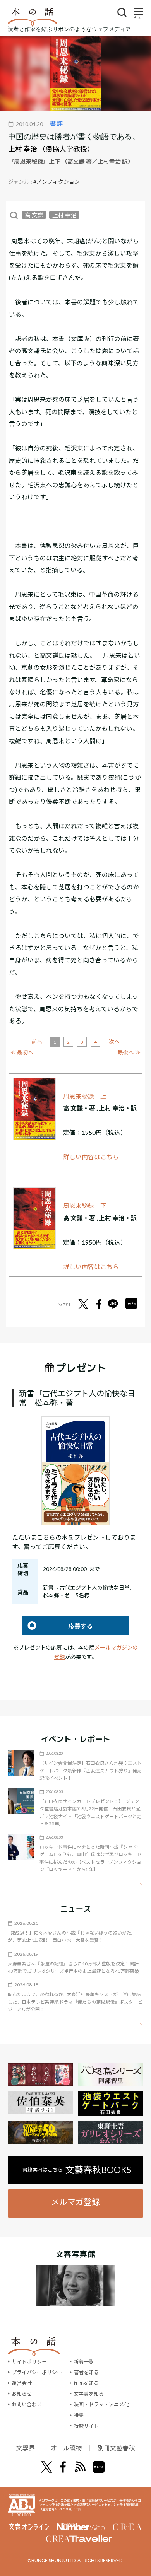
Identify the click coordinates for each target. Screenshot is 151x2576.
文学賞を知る (89, 2394)
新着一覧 (84, 2362)
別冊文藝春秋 (116, 2448)
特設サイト (86, 2426)
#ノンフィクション (57, 182)
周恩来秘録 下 (85, 1205)
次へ (114, 1041)
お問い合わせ (27, 2404)
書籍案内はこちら (77, 2170)
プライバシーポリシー (37, 2372)
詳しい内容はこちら (91, 1157)
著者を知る (86, 2372)
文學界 (26, 2448)
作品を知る (86, 2383)
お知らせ (22, 2394)
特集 (79, 2415)
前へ (37, 1041)
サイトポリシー (29, 2362)
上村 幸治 (23, 149)
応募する (57, 1626)
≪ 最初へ (22, 1052)
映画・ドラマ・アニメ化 (101, 2404)
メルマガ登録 (75, 2202)
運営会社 (22, 2383)
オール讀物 (66, 2448)
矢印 (134, 1884)
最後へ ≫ (129, 1052)
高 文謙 (34, 215)
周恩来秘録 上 (85, 1096)
